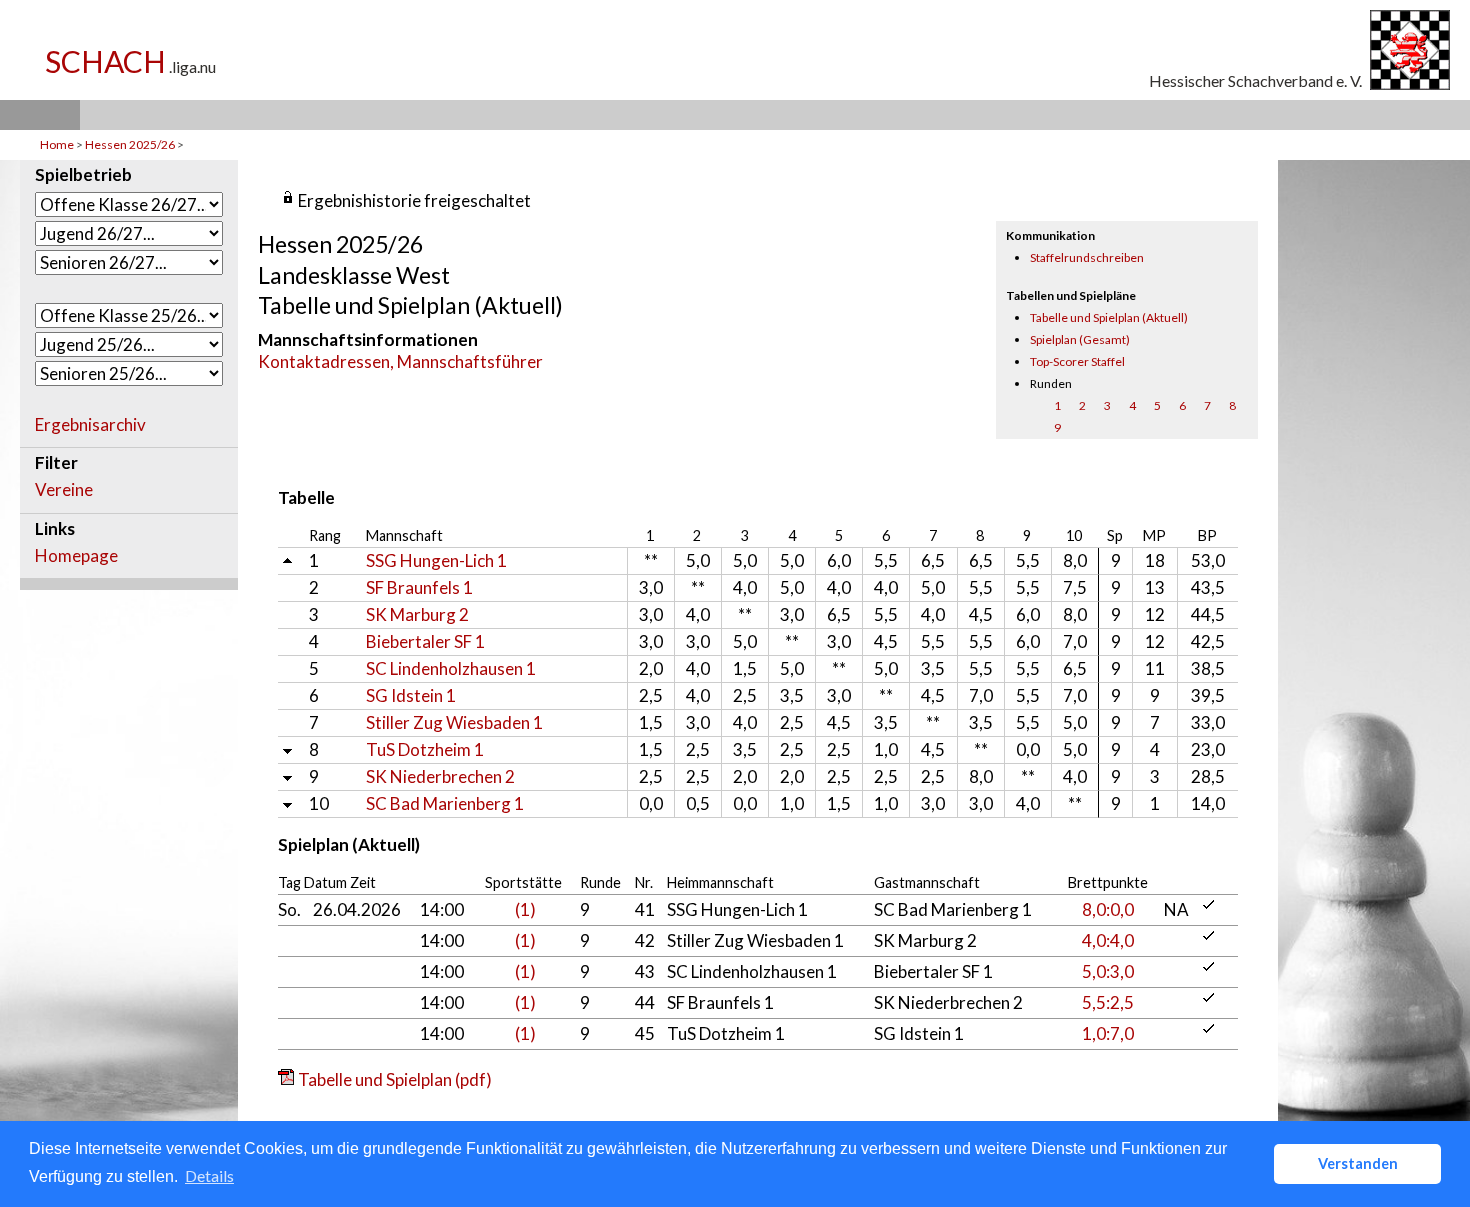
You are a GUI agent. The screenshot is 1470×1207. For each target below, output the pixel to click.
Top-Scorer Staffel (1077, 361)
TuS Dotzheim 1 (425, 749)
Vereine (64, 490)
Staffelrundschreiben (1087, 257)
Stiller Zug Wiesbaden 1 (454, 722)
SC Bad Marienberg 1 (445, 803)
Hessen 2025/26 (131, 144)
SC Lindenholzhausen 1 (451, 668)
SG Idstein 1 (411, 695)
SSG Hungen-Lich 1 (436, 560)
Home (57, 144)
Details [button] (209, 1175)
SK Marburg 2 (417, 614)
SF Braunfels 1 (419, 587)
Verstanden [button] (1358, 1163)
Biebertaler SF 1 (425, 641)
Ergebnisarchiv (90, 425)
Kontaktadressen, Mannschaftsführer (400, 361)
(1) (525, 909)
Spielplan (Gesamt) (1080, 339)
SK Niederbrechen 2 (440, 776)
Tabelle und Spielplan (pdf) (395, 1079)
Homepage (76, 556)
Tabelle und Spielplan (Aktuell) (1109, 317)
